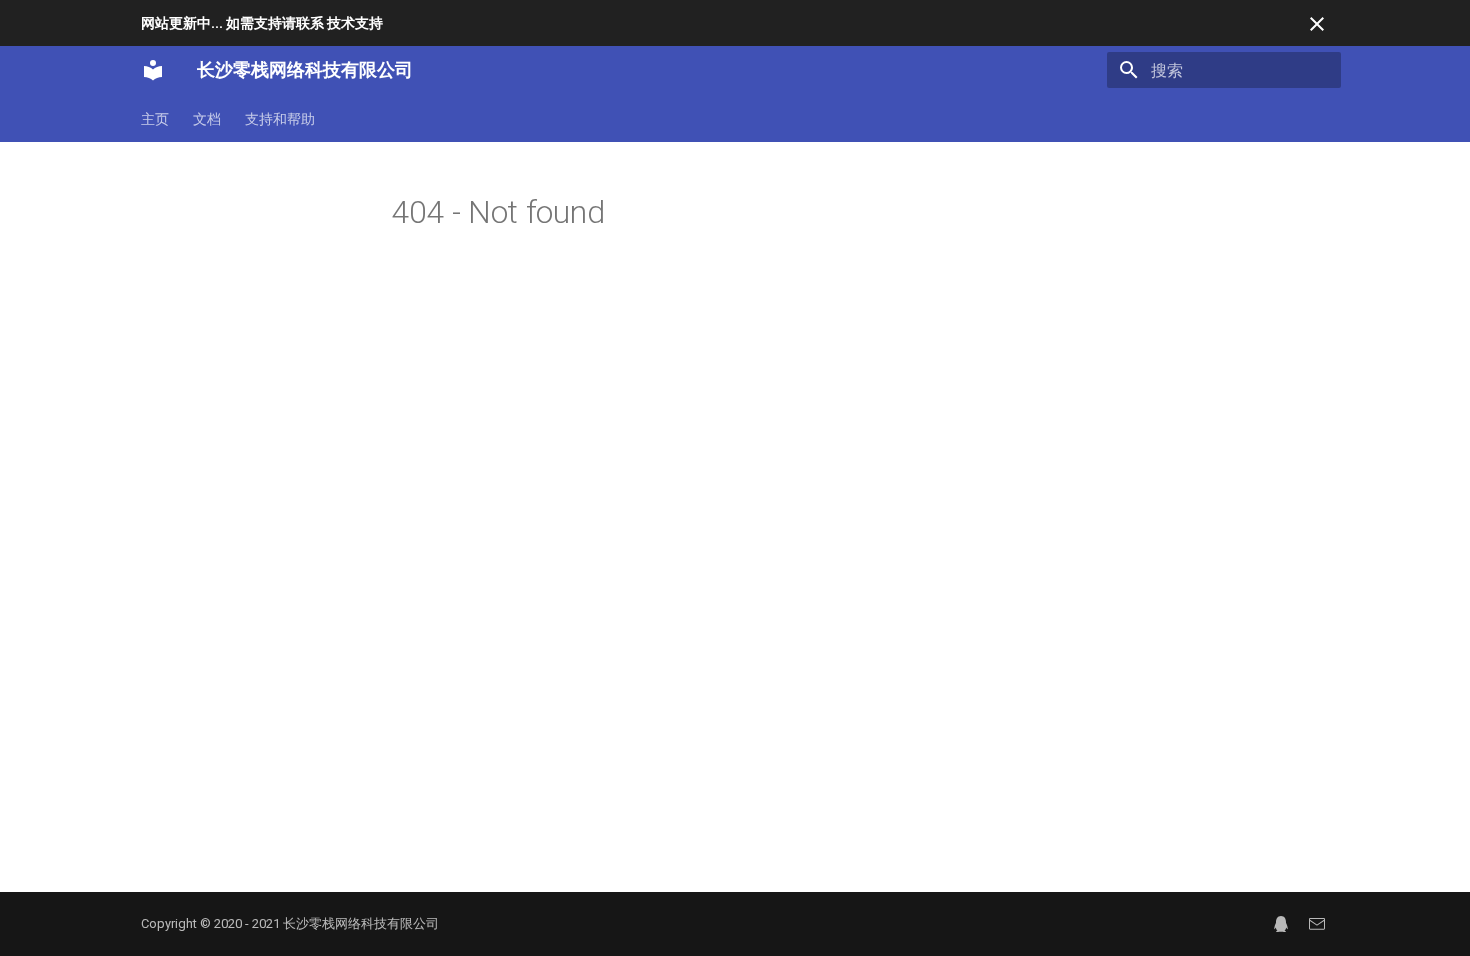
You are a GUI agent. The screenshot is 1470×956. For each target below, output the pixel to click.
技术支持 (355, 23)
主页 (155, 119)
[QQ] (1281, 924)
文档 (207, 119)
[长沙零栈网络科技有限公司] (153, 70)
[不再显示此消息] (1317, 24)
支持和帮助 (280, 119)
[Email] (1317, 924)
